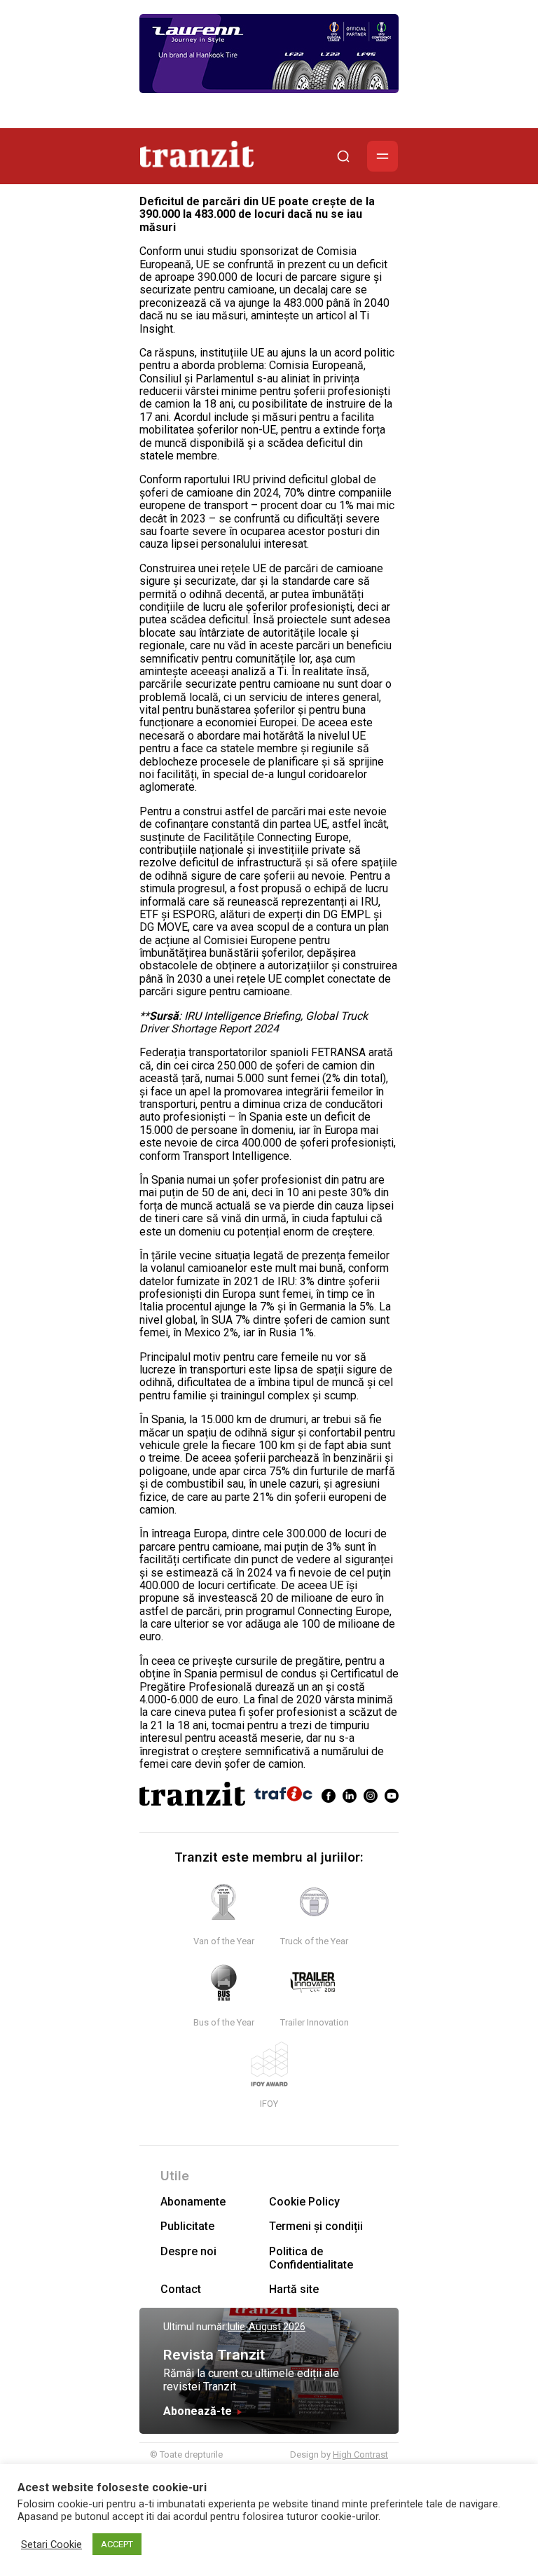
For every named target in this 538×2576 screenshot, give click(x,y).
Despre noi (188, 2251)
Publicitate (187, 2226)
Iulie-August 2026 (267, 2327)
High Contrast (360, 2454)
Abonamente (193, 2202)
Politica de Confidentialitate (311, 2258)
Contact (181, 2289)
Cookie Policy (304, 2202)
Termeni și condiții (316, 2226)
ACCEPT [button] (117, 2544)
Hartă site (294, 2289)
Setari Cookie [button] (51, 2544)
